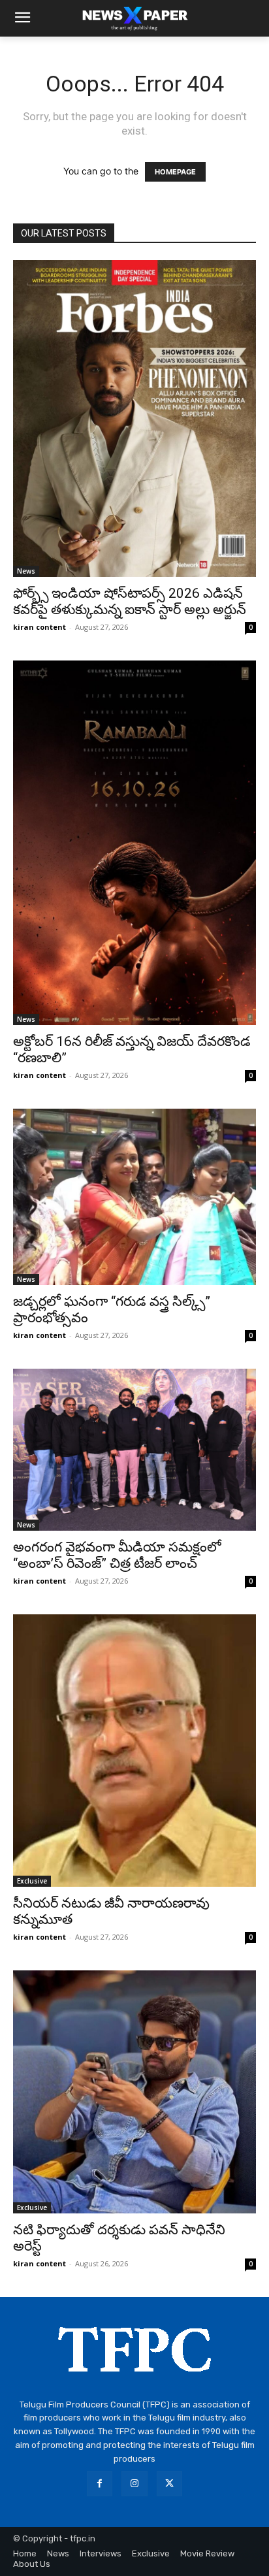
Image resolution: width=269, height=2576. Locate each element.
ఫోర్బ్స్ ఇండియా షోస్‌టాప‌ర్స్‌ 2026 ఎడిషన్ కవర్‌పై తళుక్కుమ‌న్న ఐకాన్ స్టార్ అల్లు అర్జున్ (130, 601)
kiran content (40, 627)
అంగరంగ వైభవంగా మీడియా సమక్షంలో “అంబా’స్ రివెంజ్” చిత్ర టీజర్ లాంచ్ (117, 1555)
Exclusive (32, 1881)
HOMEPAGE (175, 172)
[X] (169, 2484)
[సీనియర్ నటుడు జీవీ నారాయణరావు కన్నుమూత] (134, 1751)
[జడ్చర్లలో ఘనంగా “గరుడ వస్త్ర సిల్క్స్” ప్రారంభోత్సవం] (134, 1197)
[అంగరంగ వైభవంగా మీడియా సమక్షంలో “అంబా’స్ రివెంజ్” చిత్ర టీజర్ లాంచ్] (134, 1450)
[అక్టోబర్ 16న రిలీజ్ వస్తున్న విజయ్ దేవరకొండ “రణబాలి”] (134, 843)
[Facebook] (100, 2484)
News (26, 571)
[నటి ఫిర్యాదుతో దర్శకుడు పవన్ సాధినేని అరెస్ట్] (134, 2092)
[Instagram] (134, 2484)
